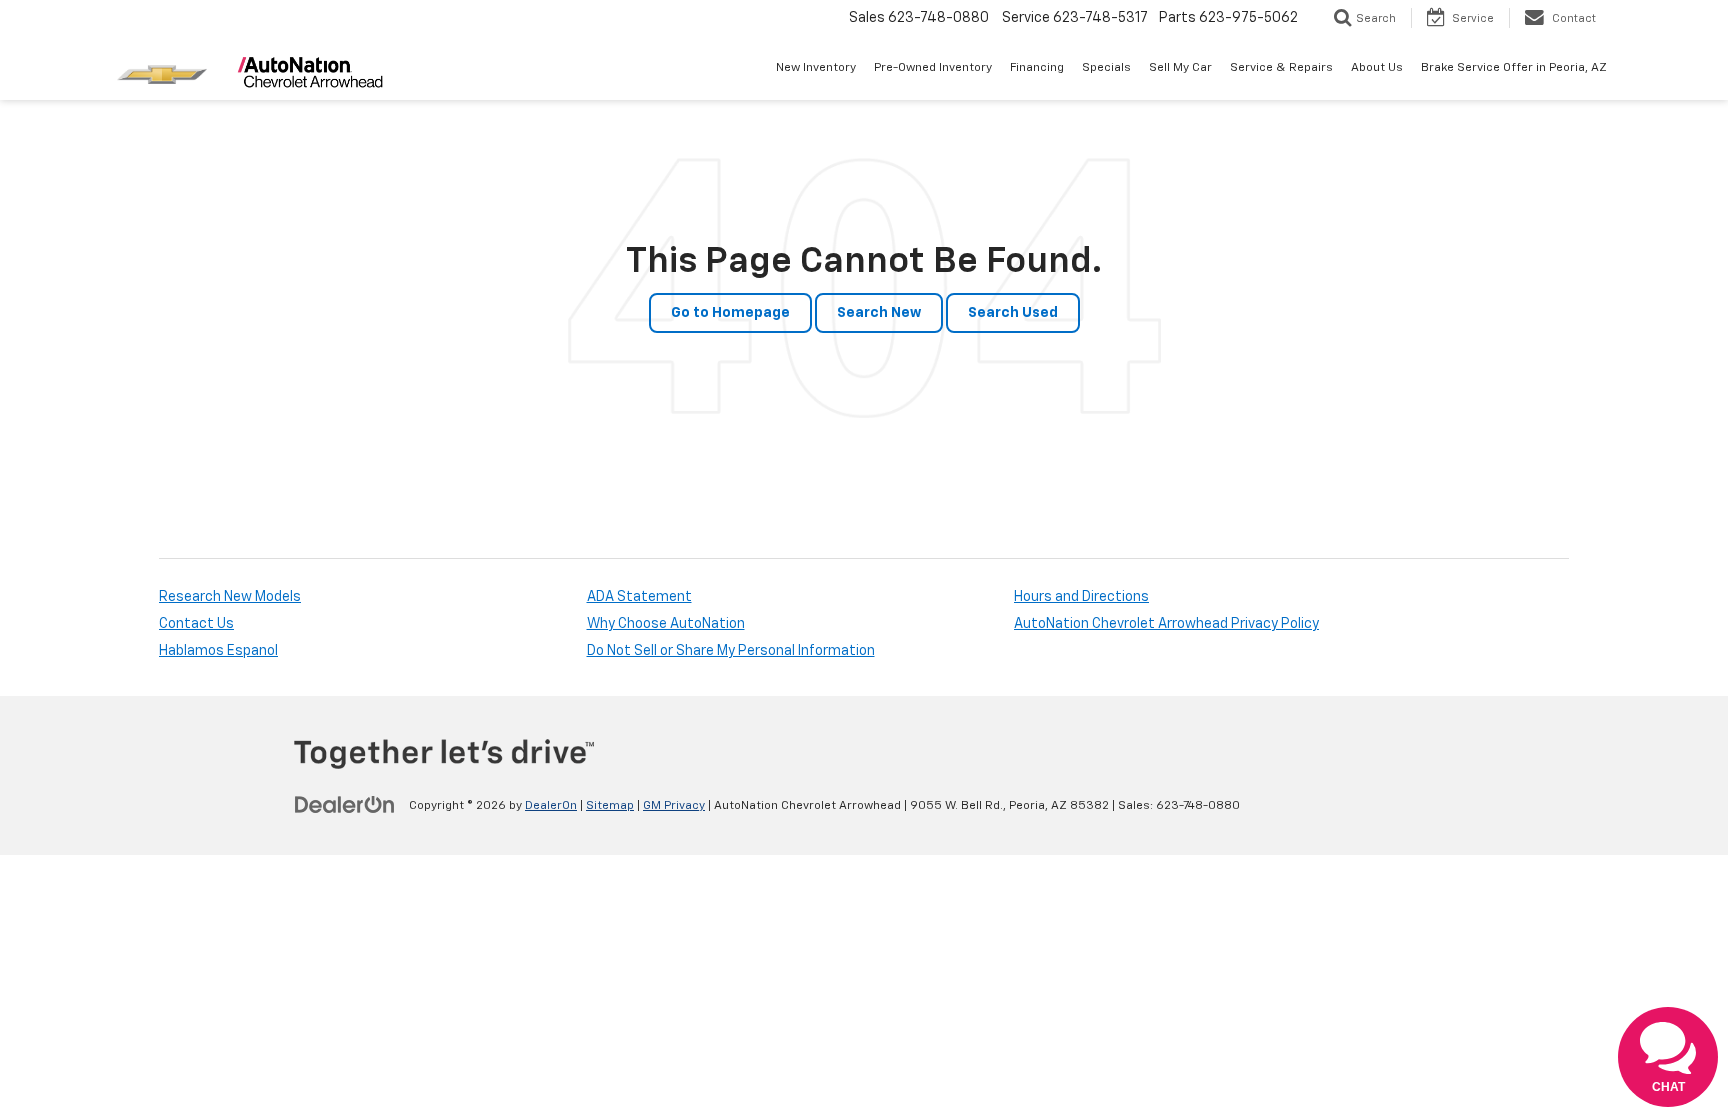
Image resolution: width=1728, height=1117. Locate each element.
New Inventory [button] (816, 68)
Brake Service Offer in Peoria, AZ (1514, 68)
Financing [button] (1037, 68)
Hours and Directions (1081, 597)
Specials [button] (1106, 68)
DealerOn (551, 806)
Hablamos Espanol (218, 651)
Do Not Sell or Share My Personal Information (731, 651)
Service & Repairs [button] (1281, 68)
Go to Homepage (730, 313)
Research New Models (230, 597)
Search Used (1013, 313)
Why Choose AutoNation (666, 624)
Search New (879, 313)
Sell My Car (1180, 68)
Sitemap (610, 806)
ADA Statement (639, 597)
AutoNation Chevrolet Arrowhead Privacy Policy (1166, 624)
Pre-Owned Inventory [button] (933, 68)
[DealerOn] (345, 805)
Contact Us (196, 624)
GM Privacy (674, 806)
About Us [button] (1377, 68)
